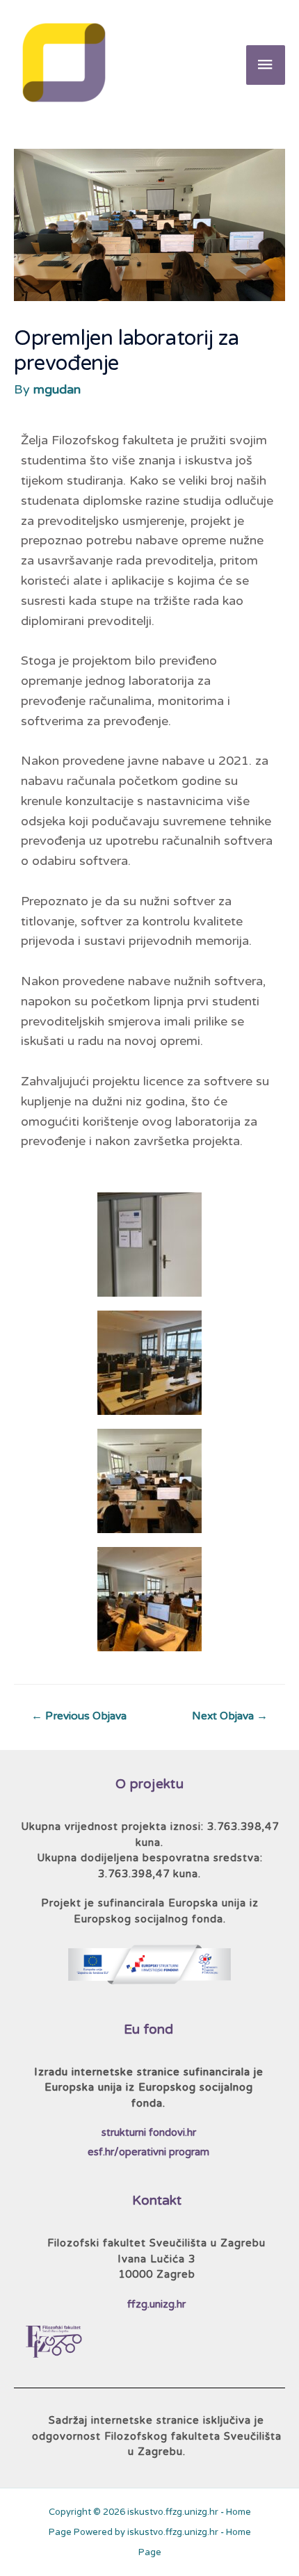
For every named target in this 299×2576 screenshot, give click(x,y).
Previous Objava (79, 1716)
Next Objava (230, 1716)
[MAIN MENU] (266, 65)
